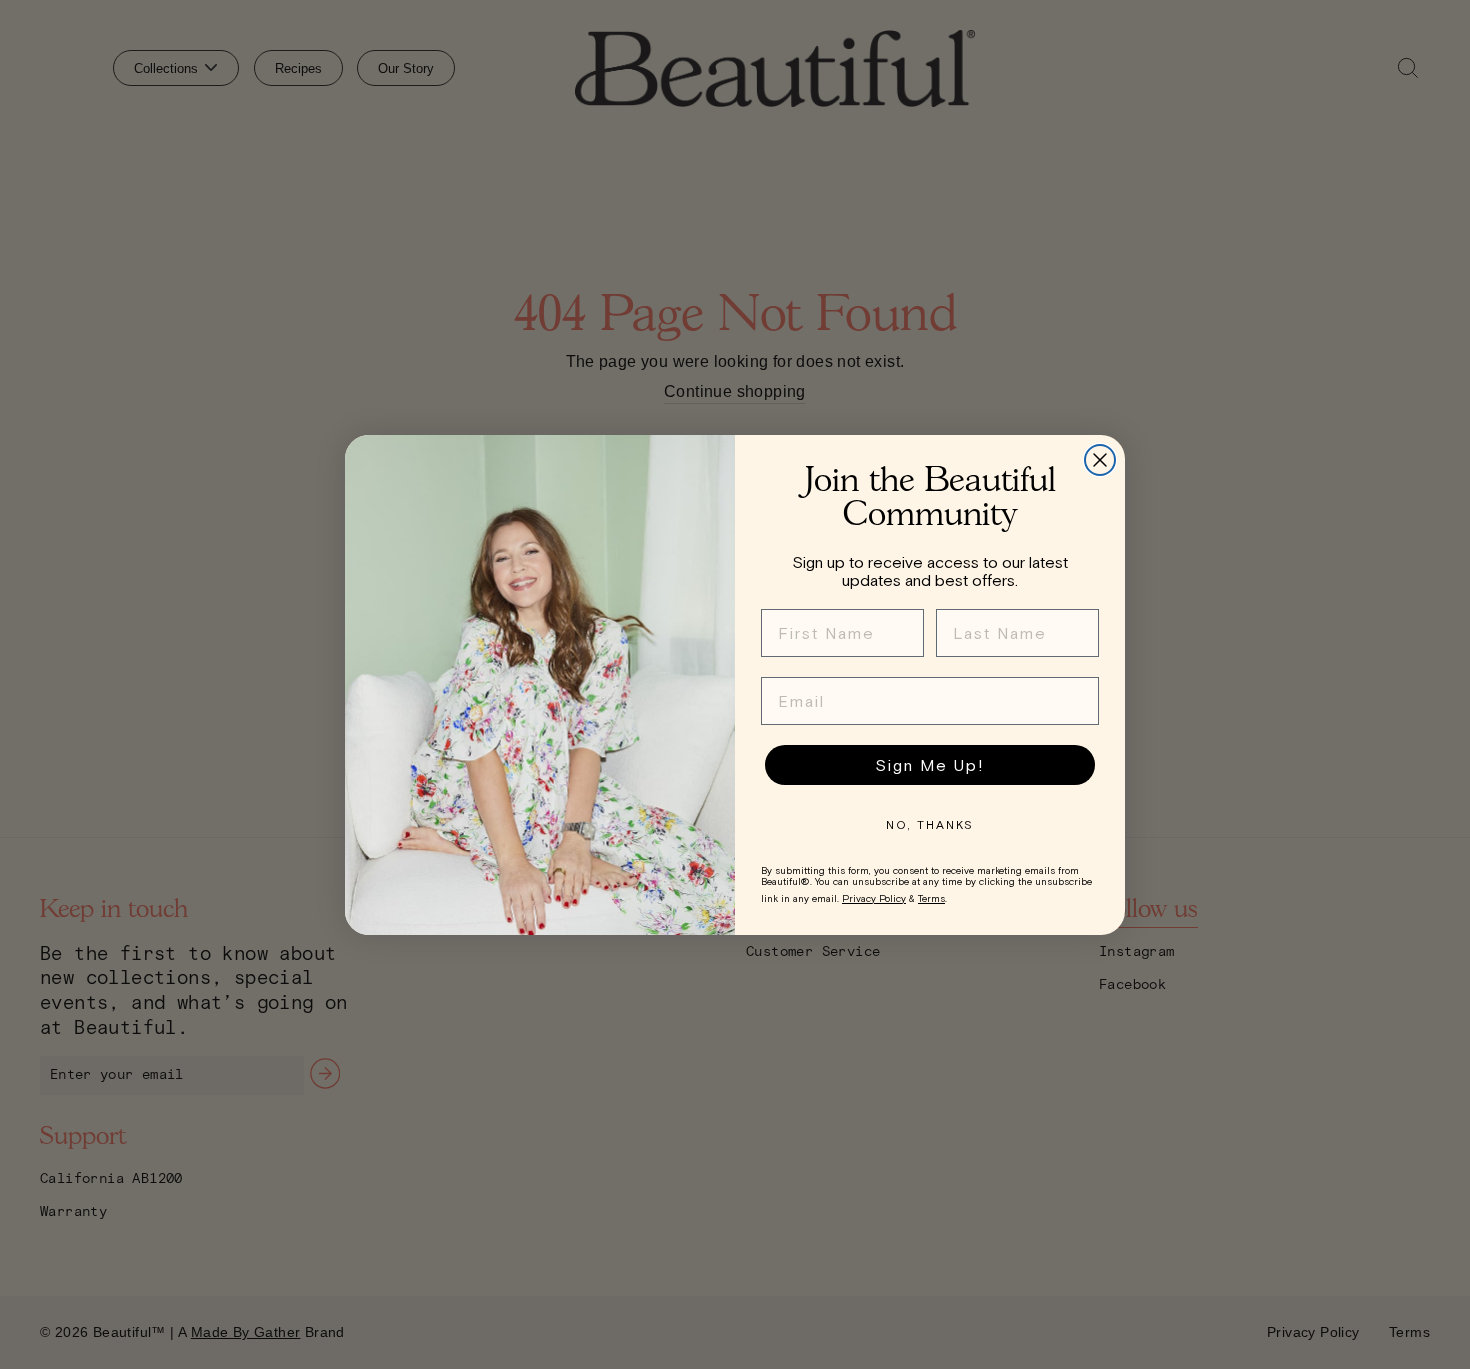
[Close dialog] (1100, 460)
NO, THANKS (930, 825)
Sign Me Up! (930, 765)
